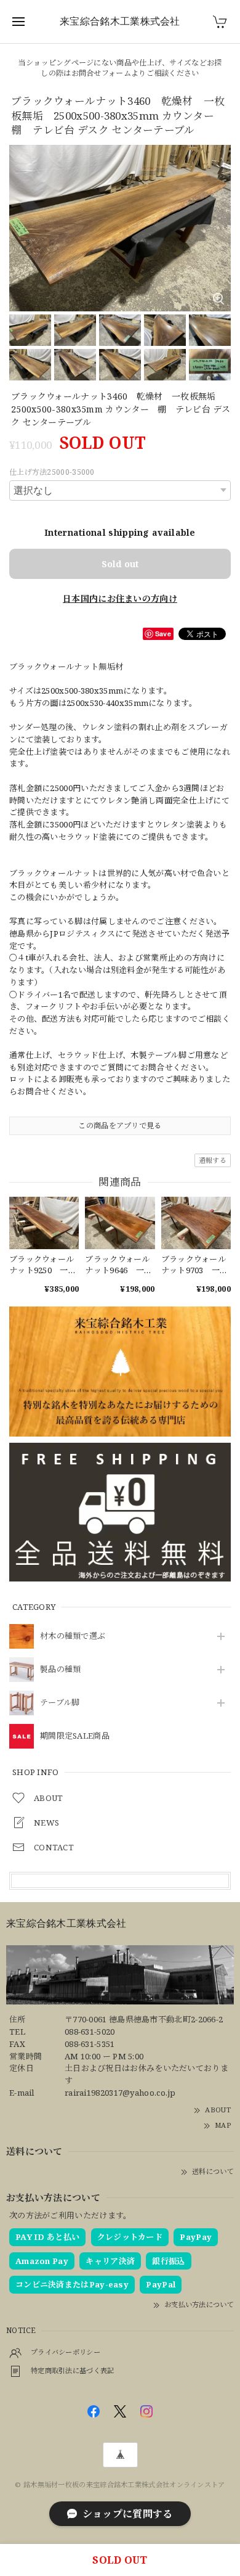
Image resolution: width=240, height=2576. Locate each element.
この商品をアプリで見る (120, 1126)
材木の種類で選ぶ (73, 1636)
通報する (213, 1160)
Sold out (120, 564)
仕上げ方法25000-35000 (52, 472)
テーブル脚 (60, 1703)
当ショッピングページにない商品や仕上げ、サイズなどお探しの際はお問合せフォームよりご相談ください (120, 68)
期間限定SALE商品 (75, 1736)
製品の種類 (61, 1670)
